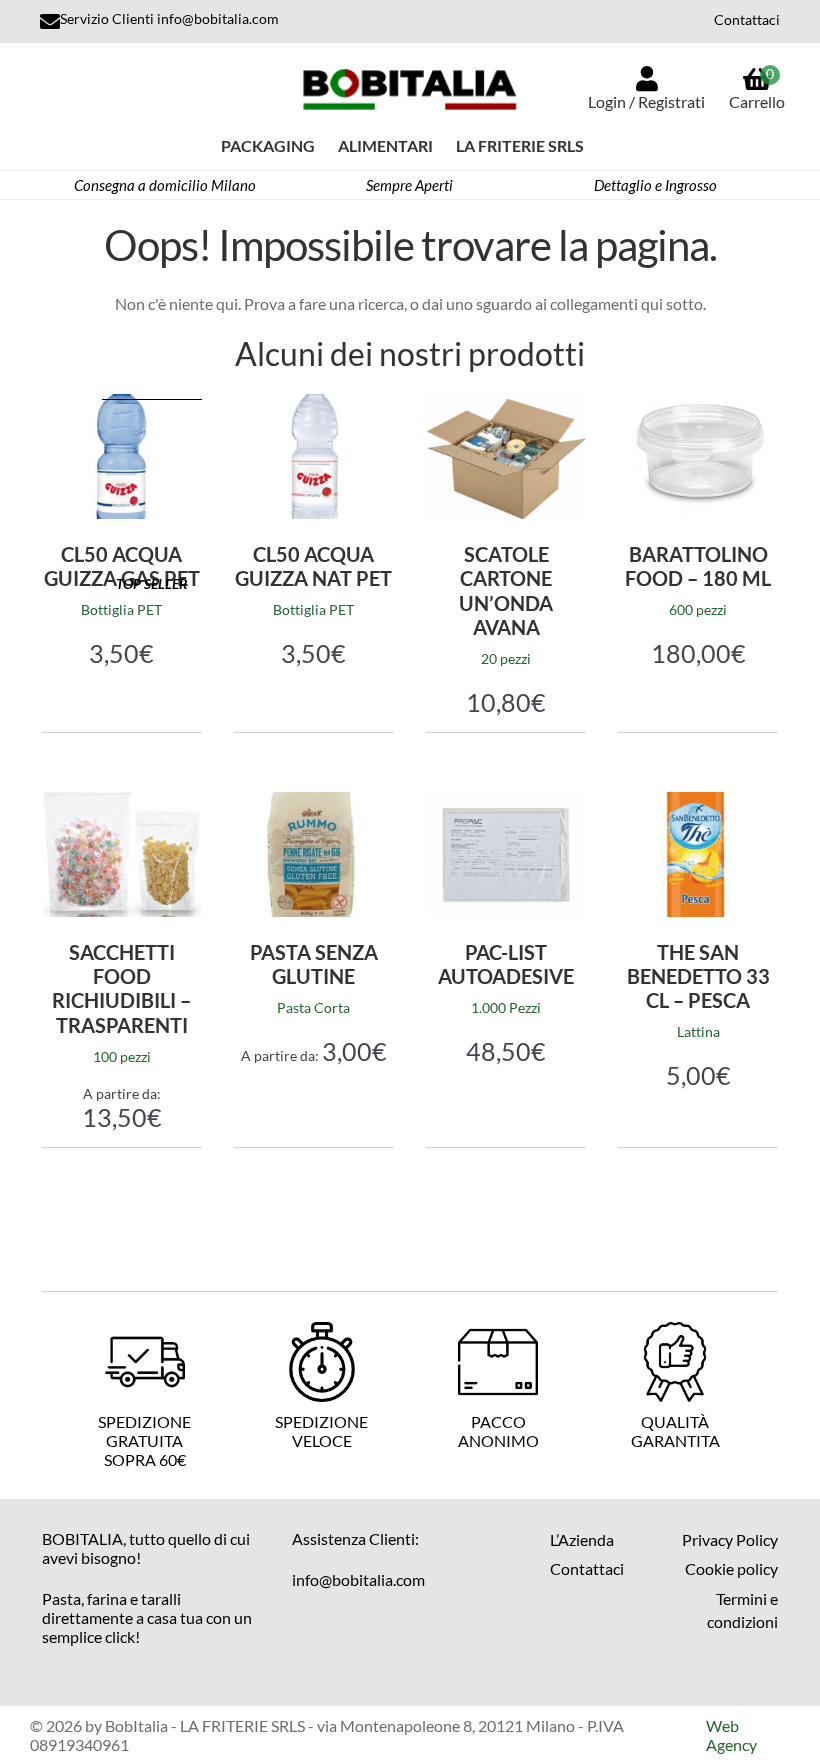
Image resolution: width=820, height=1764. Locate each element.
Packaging (268, 145)
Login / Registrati (646, 101)
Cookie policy (731, 1568)
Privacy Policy (730, 1539)
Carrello (757, 88)
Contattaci (747, 19)
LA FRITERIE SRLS (520, 145)
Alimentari (385, 145)
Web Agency (731, 1735)
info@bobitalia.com (216, 18)
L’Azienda (582, 1539)
